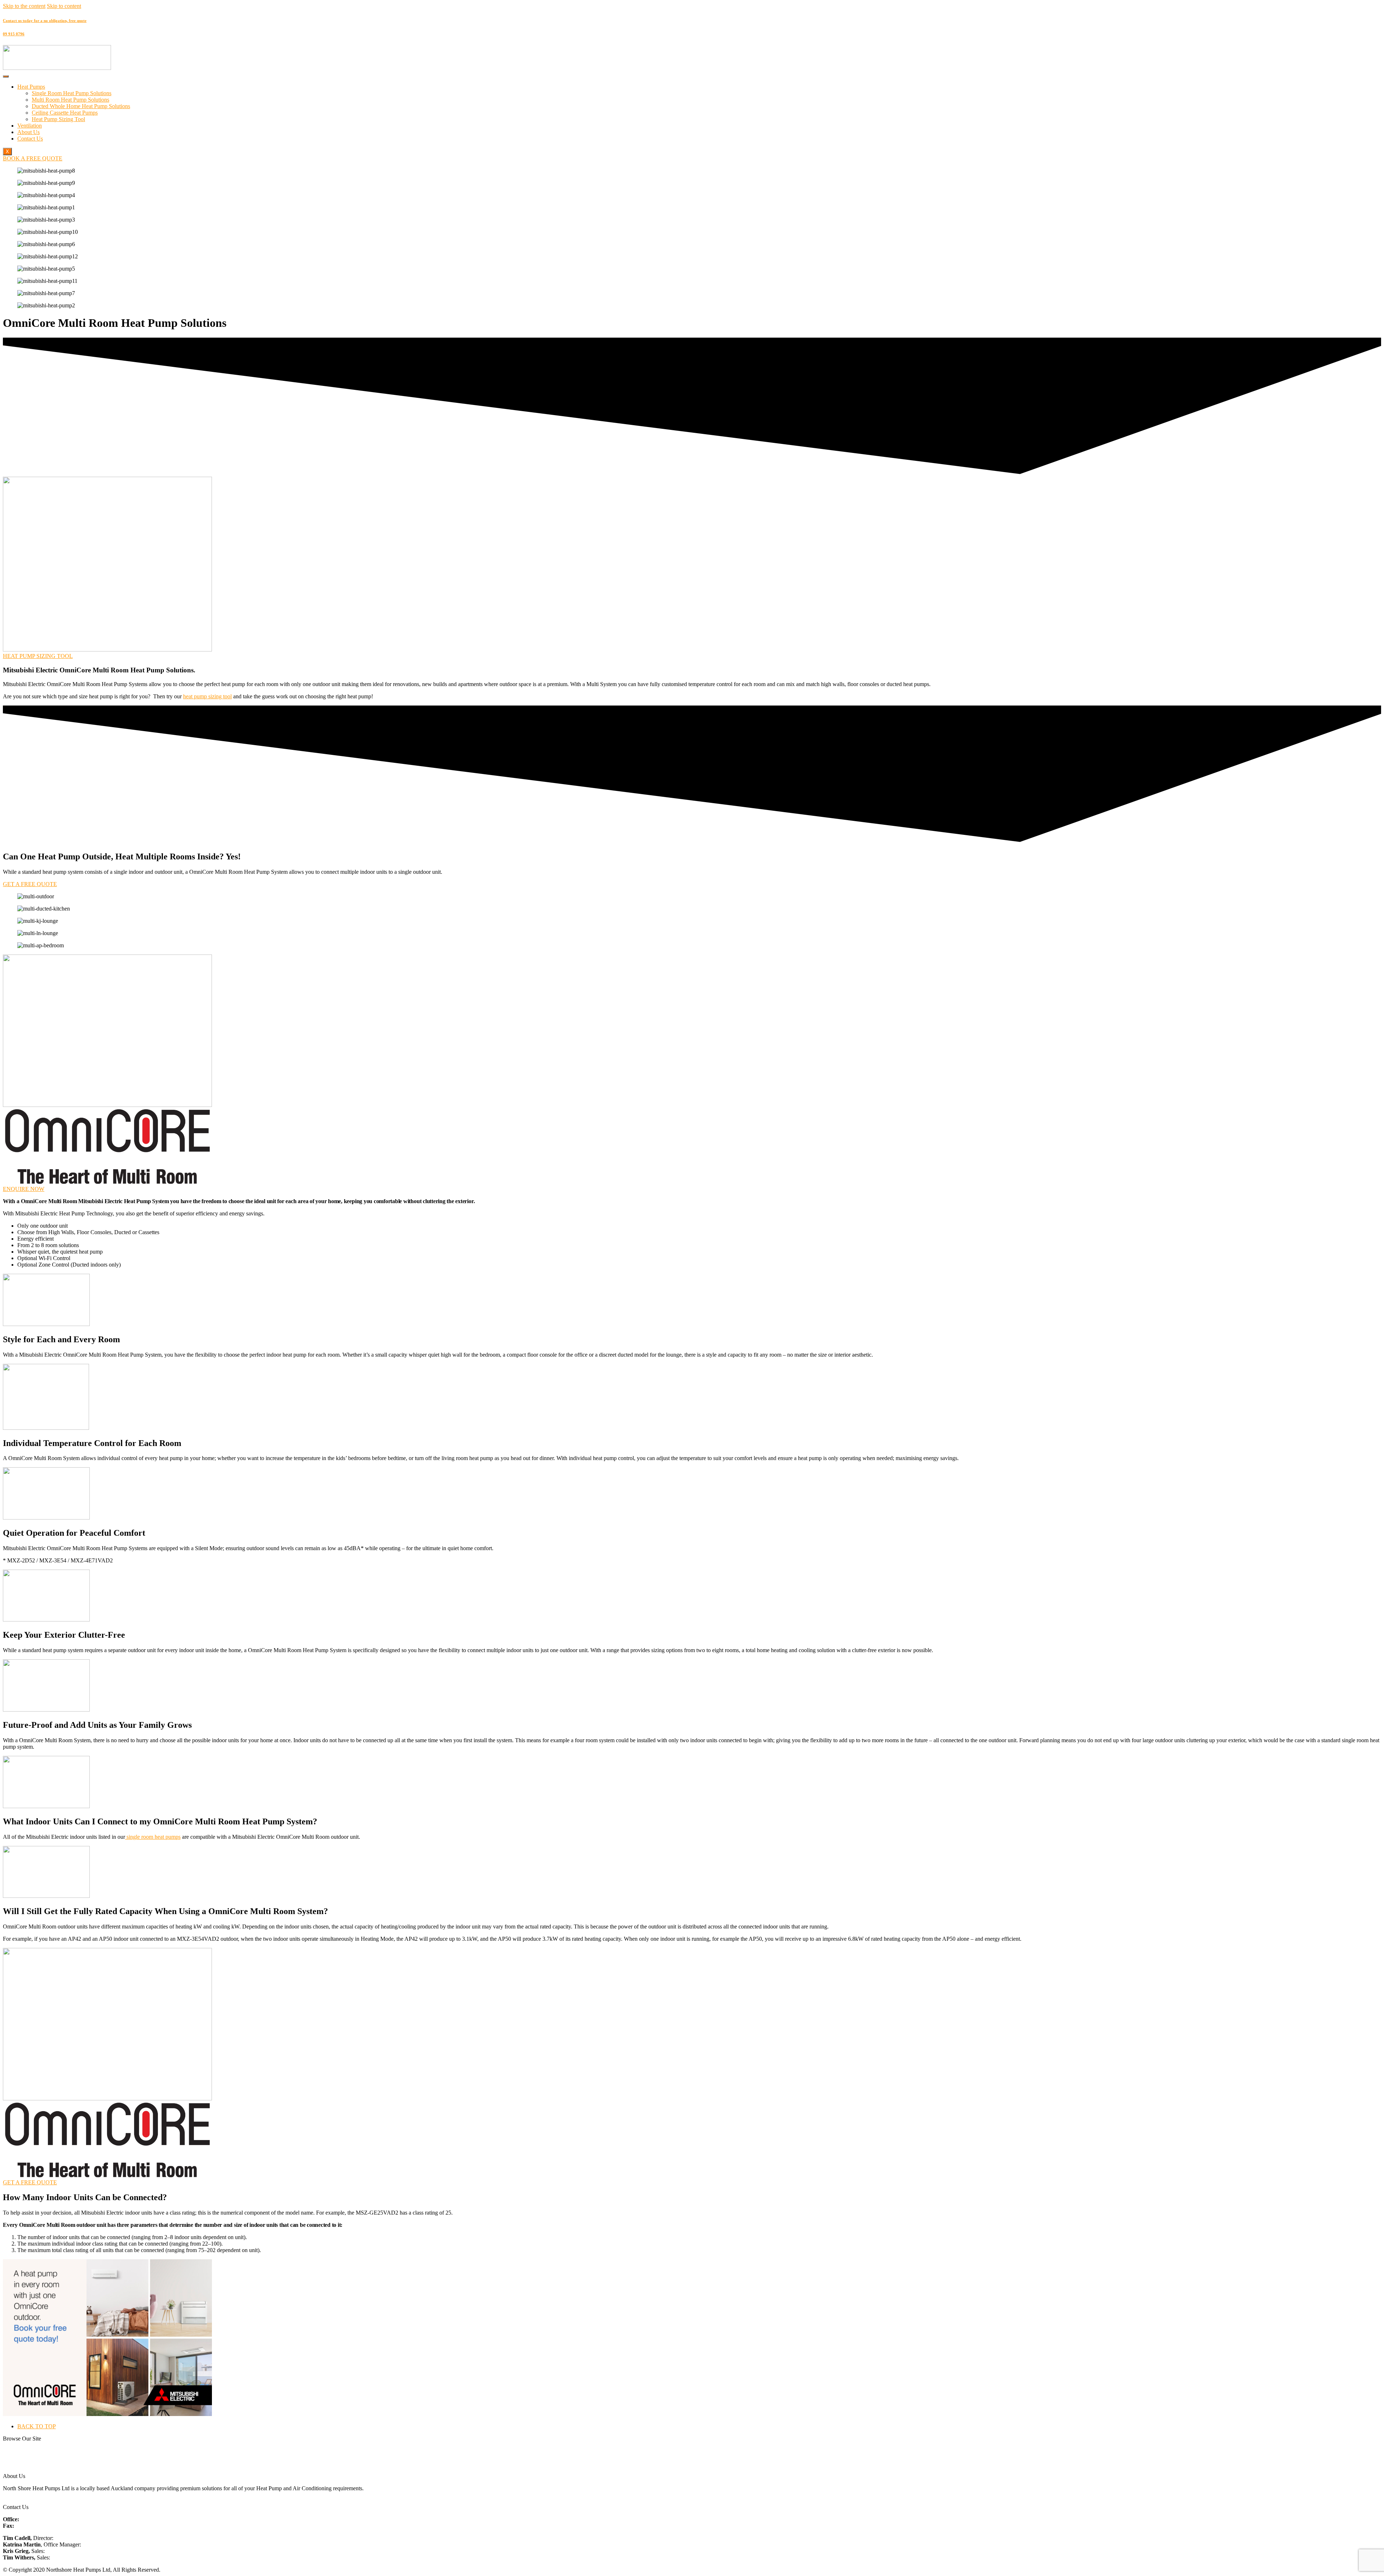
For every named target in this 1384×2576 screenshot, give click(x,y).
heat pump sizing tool (207, 696)
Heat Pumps (31, 87)
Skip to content (64, 6)
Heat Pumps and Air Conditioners (41, 2451)
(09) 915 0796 (37, 2519)
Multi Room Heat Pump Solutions (70, 100)
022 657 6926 (62, 2551)
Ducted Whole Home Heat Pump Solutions (81, 106)
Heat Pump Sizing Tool (58, 119)
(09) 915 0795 (32, 2526)
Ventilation (30, 126)
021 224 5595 (98, 2544)
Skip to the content (24, 6)
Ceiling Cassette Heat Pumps (65, 113)
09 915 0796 (14, 34)
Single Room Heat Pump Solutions (72, 93)
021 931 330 (69, 2538)
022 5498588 (67, 2557)
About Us (28, 132)
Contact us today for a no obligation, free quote (45, 21)
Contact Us (30, 139)
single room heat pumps (153, 1837)
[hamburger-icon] (6, 76)
